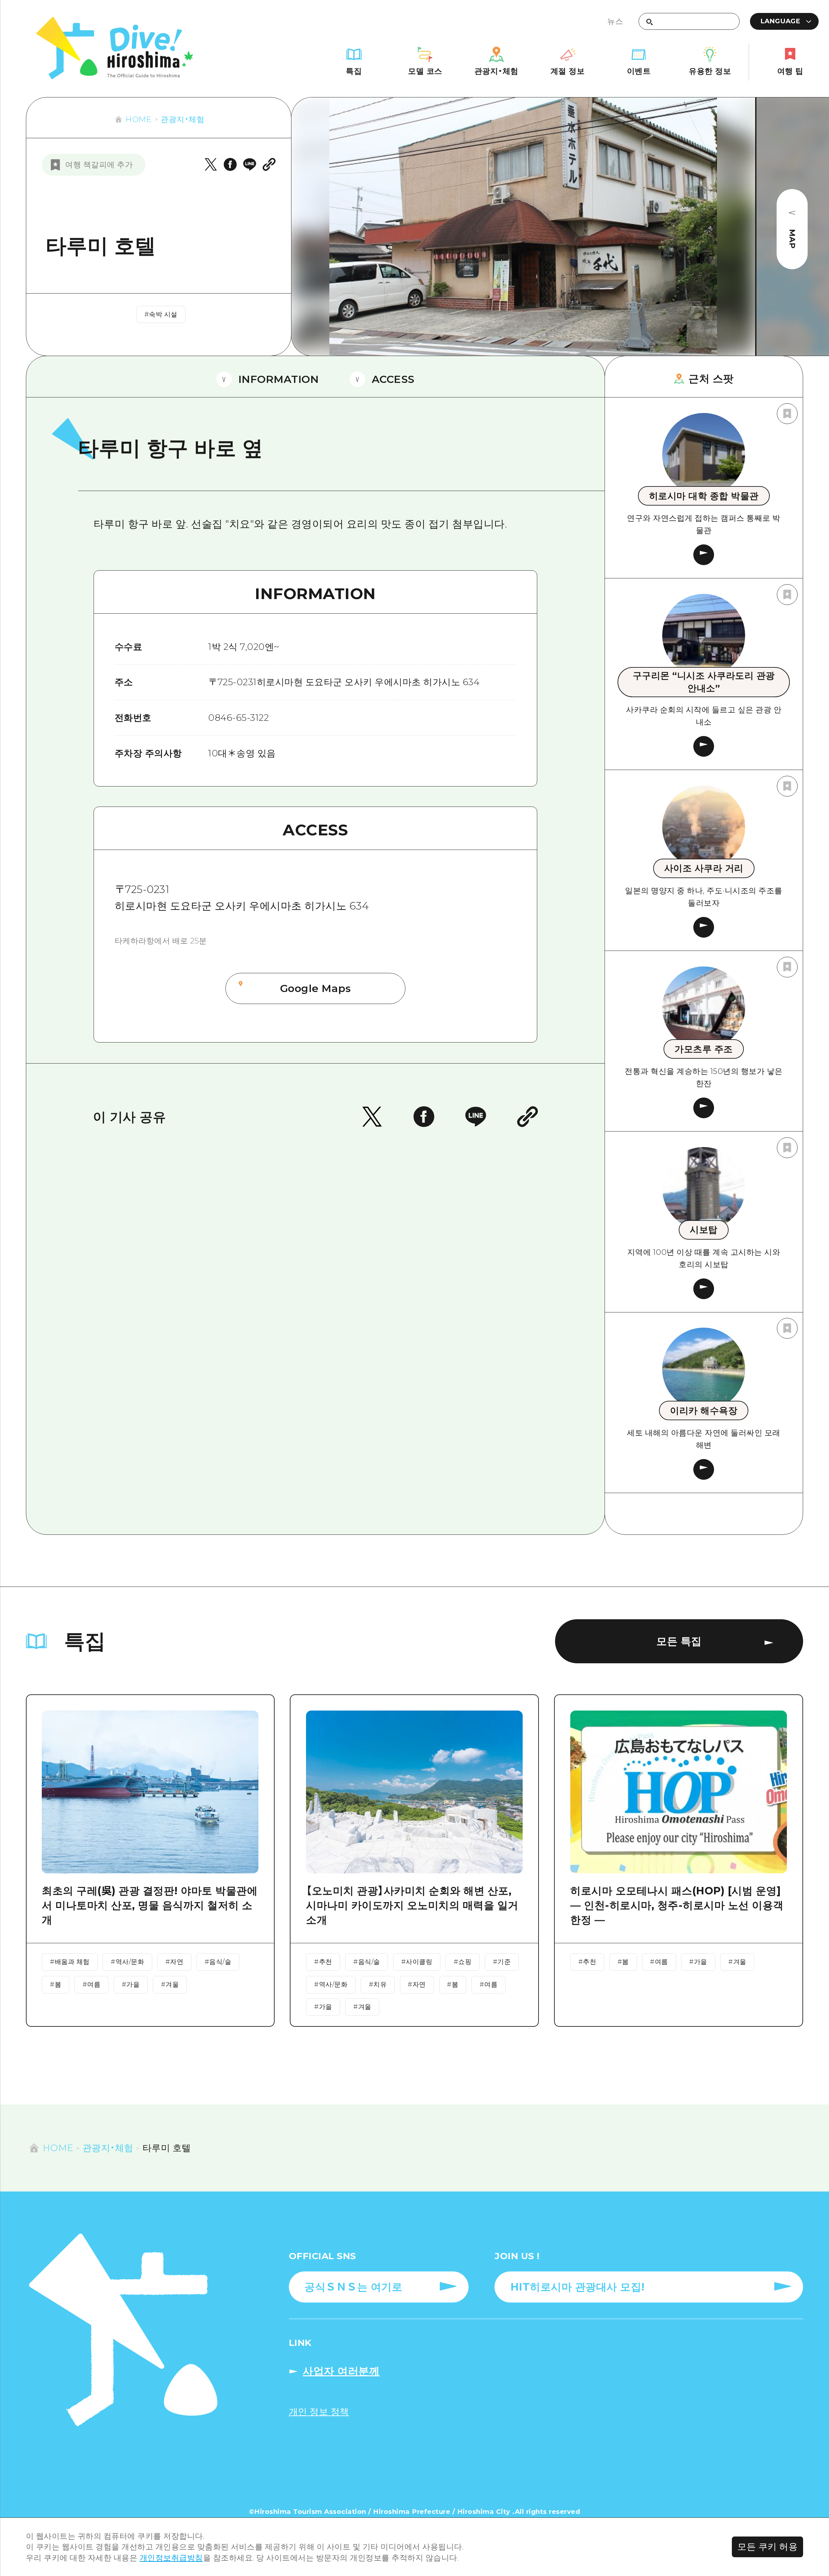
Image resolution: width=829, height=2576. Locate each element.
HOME (139, 119)
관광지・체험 (182, 119)
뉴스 (615, 21)
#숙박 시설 (161, 314)
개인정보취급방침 (171, 2558)
